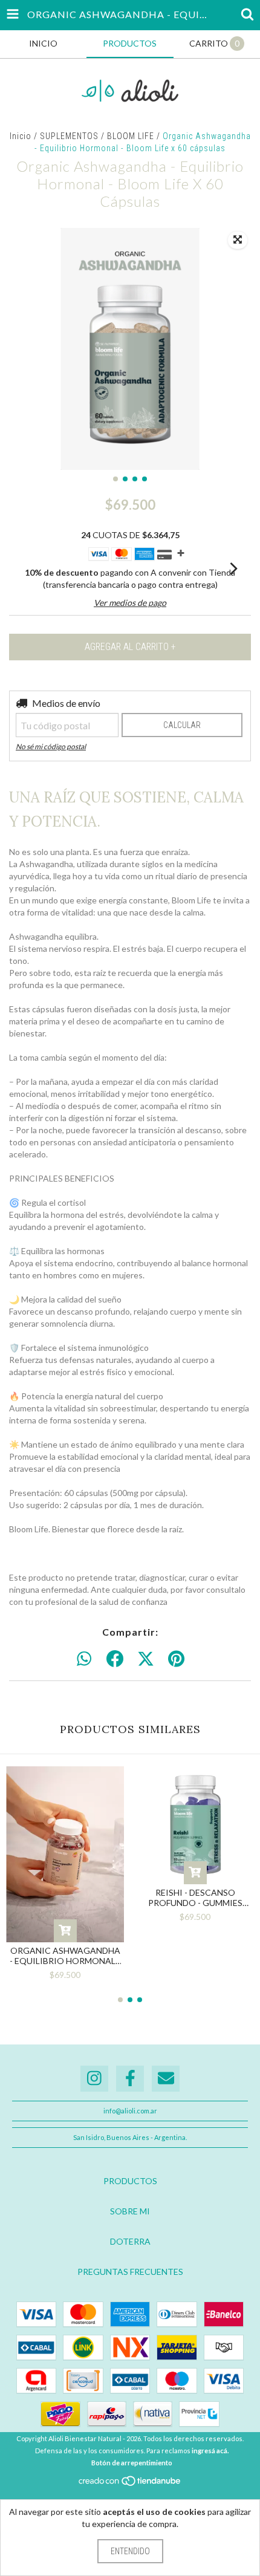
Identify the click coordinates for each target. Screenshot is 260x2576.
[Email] (166, 2079)
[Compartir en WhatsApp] (84, 1659)
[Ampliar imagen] (238, 240)
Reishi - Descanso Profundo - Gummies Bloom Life (195, 1898)
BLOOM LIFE (131, 136)
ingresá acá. (210, 2451)
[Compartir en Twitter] (146, 1659)
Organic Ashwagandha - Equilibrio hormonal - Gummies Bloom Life (65, 1956)
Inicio (21, 136)
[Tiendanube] (130, 2484)
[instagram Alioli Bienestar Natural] (94, 2079)
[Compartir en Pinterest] (176, 1659)
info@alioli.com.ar (130, 2111)
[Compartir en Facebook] (115, 1659)
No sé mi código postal (51, 746)
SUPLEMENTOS (69, 136)
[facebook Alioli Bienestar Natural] (130, 2079)
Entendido (130, 2551)
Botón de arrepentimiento (132, 2463)
